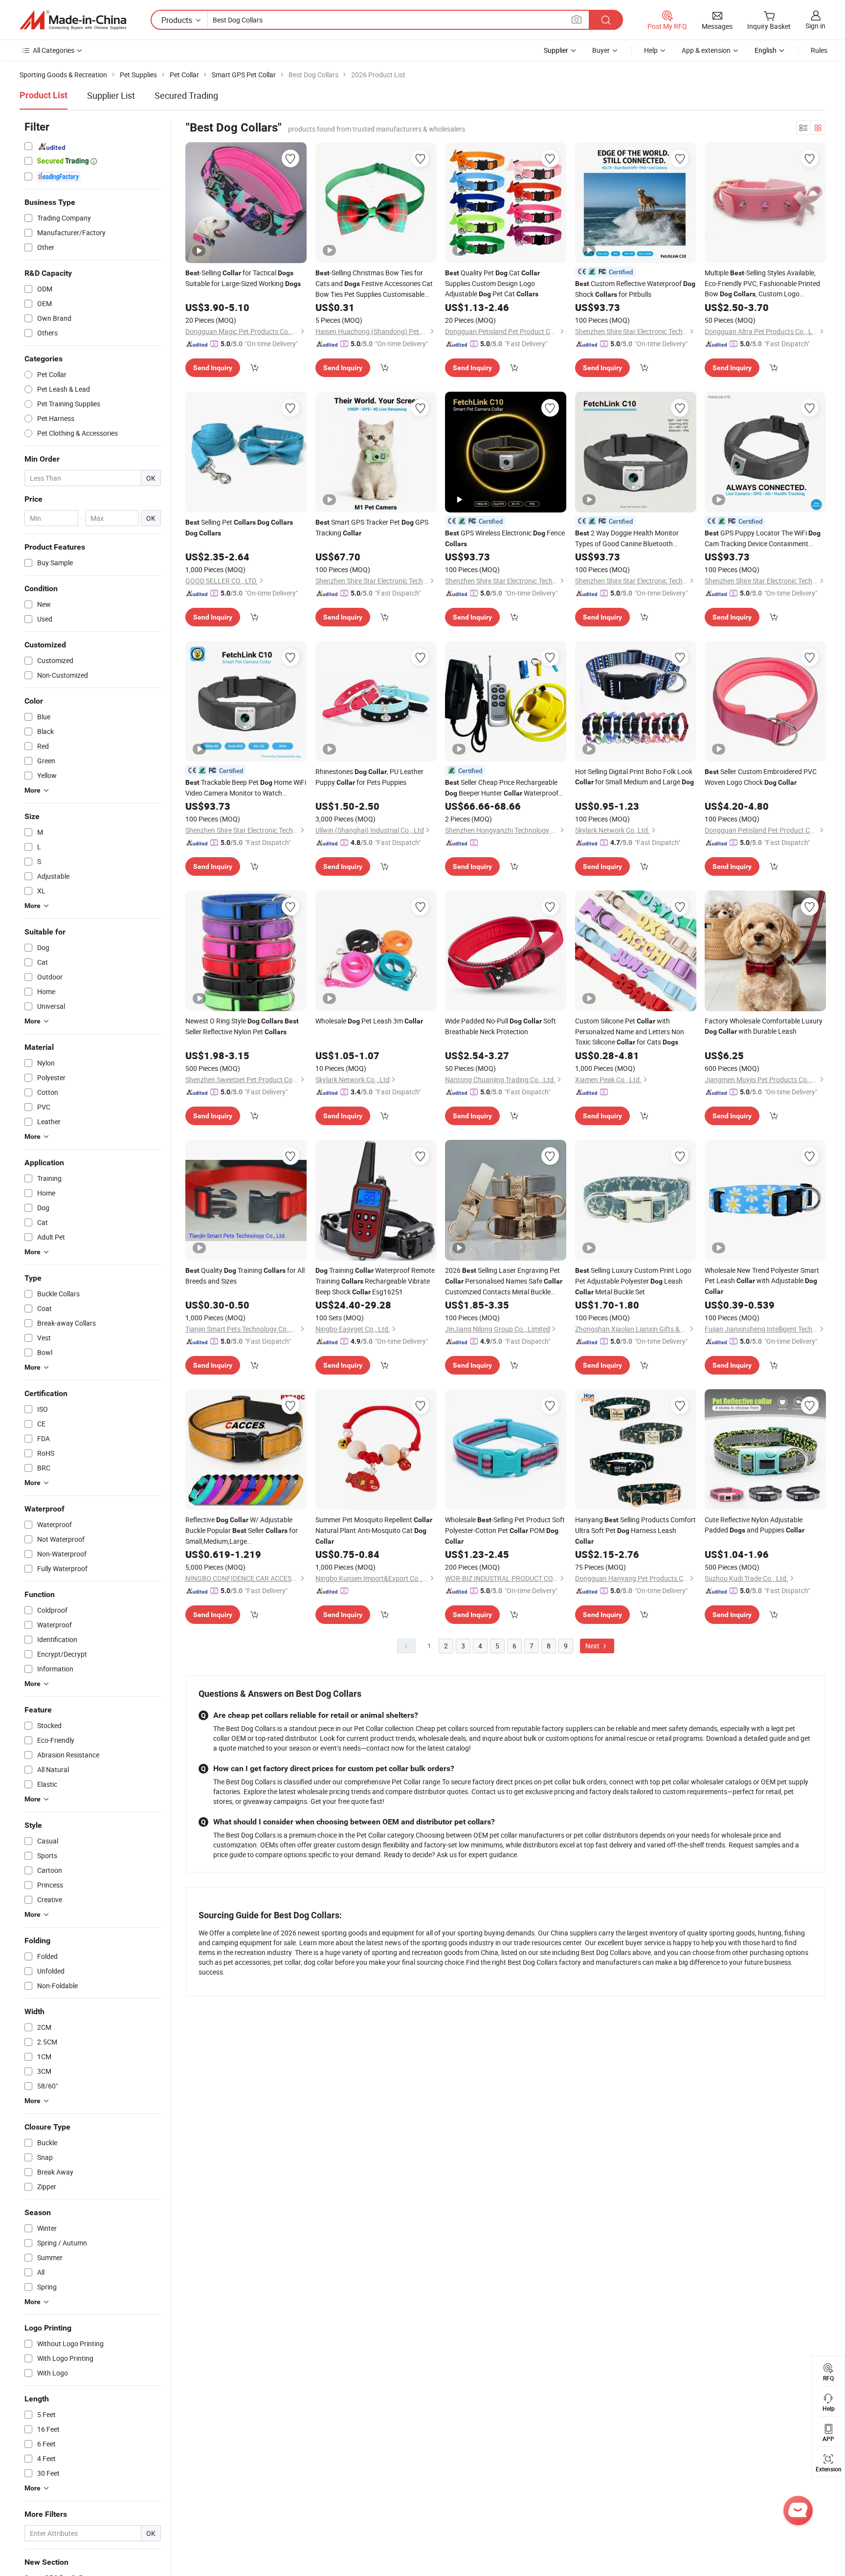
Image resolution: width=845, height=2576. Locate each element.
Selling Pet (239, 527)
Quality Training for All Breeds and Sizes (245, 1276)
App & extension (706, 50)
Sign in (815, 26)
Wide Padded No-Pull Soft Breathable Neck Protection (500, 1026)
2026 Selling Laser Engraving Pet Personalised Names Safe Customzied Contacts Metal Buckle (504, 1281)
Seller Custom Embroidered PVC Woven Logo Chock (761, 777)
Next (593, 1646)
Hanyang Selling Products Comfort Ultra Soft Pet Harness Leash (635, 1530)
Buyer (601, 50)
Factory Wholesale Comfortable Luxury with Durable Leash (764, 1026)
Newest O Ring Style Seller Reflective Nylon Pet (242, 1026)
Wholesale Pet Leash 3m (369, 1021)
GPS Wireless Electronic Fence (505, 538)
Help (651, 50)
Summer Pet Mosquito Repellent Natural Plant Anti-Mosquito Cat (374, 1530)
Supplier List (111, 95)
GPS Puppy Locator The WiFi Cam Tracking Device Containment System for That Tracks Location (763, 538)
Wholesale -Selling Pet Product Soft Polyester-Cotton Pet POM (505, 1530)
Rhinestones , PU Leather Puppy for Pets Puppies (369, 777)
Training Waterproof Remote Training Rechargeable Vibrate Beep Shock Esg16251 (375, 1281)
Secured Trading (186, 95)
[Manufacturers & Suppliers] (73, 20)
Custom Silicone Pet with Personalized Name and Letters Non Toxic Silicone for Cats (630, 1031)
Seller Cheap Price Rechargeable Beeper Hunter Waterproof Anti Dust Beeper (502, 788)
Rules (819, 50)
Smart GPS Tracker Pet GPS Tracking (372, 527)
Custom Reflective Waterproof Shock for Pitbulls (635, 289)
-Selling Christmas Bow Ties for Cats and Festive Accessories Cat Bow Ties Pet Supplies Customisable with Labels (374, 284)
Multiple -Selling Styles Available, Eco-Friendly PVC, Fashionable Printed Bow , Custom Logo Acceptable (762, 284)
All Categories (54, 50)
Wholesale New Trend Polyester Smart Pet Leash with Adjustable (762, 1280)
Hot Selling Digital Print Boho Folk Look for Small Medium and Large (634, 777)
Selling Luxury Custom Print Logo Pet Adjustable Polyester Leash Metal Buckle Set (633, 1281)
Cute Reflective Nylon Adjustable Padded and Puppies (755, 1525)
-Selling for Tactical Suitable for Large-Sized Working (243, 278)
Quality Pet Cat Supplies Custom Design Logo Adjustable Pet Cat (492, 283)
